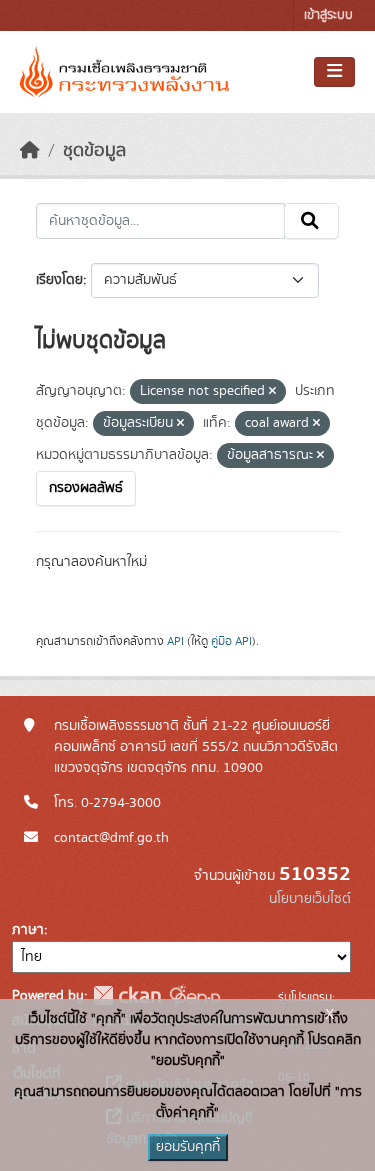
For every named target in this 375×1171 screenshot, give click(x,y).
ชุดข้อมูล (94, 151)
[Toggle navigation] (334, 72)
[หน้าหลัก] (30, 151)
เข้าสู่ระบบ (328, 15)
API (175, 641)
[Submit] (311, 221)
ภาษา (28, 930)
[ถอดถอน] (272, 392)
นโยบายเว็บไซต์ (310, 899)
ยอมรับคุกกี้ (188, 1147)
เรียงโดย (59, 280)
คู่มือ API (231, 641)
